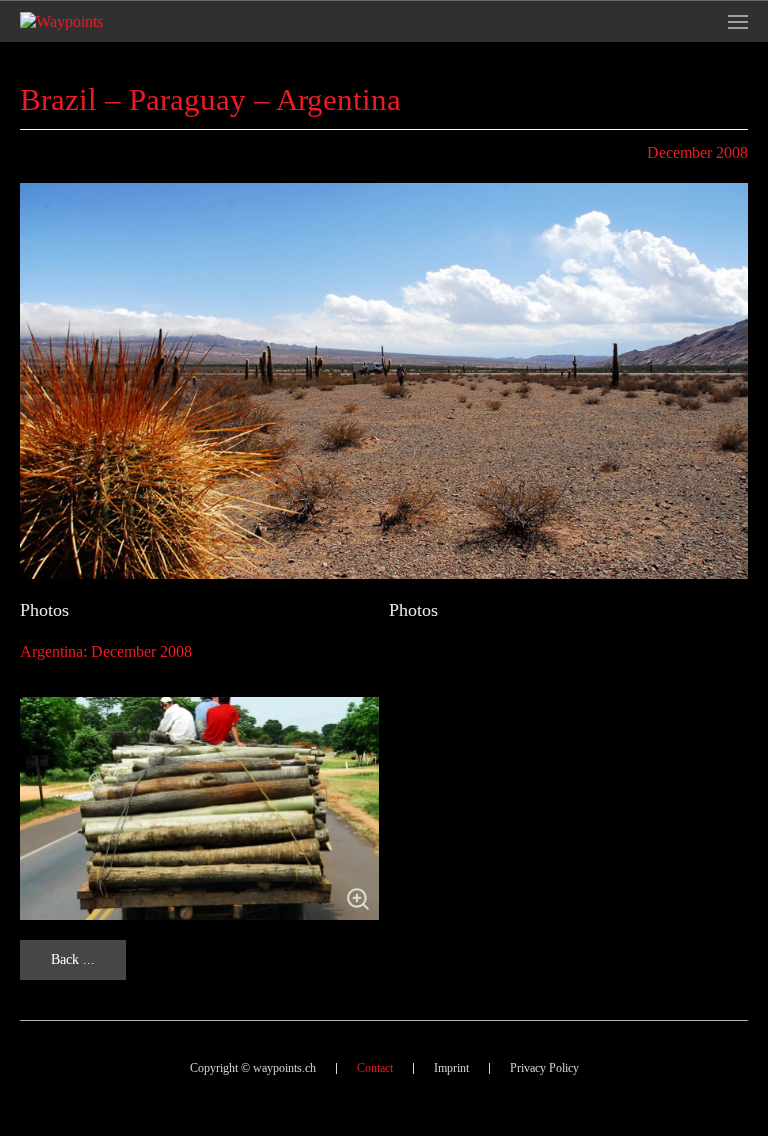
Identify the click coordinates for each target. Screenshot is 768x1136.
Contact (375, 1068)
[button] (738, 21)
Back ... (73, 959)
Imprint (451, 1068)
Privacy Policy (544, 1068)
